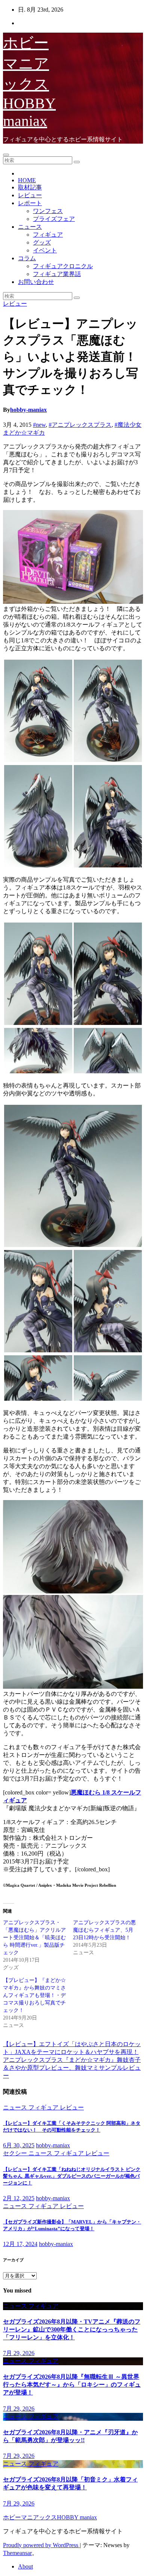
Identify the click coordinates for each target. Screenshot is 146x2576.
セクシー (16, 2153)
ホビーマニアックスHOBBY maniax (29, 82)
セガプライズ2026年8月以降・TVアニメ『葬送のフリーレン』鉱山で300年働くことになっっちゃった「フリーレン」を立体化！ (72, 2329)
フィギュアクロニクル (63, 266)
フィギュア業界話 (57, 274)
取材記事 (30, 187)
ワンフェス (48, 211)
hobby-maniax (28, 410)
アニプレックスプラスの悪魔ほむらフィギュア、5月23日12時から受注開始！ (104, 1930)
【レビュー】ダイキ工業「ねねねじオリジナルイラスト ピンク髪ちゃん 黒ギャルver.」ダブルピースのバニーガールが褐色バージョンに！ (72, 2176)
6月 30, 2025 (19, 2145)
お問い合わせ (36, 282)
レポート (30, 203)
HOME (27, 180)
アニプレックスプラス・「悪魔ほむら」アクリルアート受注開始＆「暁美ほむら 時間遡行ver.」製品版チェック (34, 1938)
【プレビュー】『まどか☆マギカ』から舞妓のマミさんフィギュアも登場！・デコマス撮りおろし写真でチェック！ (34, 1995)
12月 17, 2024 (20, 2244)
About (25, 2566)
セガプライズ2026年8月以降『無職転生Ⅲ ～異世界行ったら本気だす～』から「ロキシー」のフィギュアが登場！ (72, 2385)
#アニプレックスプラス (80, 425)
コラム (27, 258)
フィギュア (48, 235)
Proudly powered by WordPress (41, 2545)
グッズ (42, 242)
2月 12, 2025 (19, 2198)
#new (39, 425)
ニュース (30, 227)
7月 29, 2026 (19, 2353)
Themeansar (17, 2553)
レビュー (30, 195)
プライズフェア (54, 219)
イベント (45, 250)
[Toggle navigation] (6, 155)
